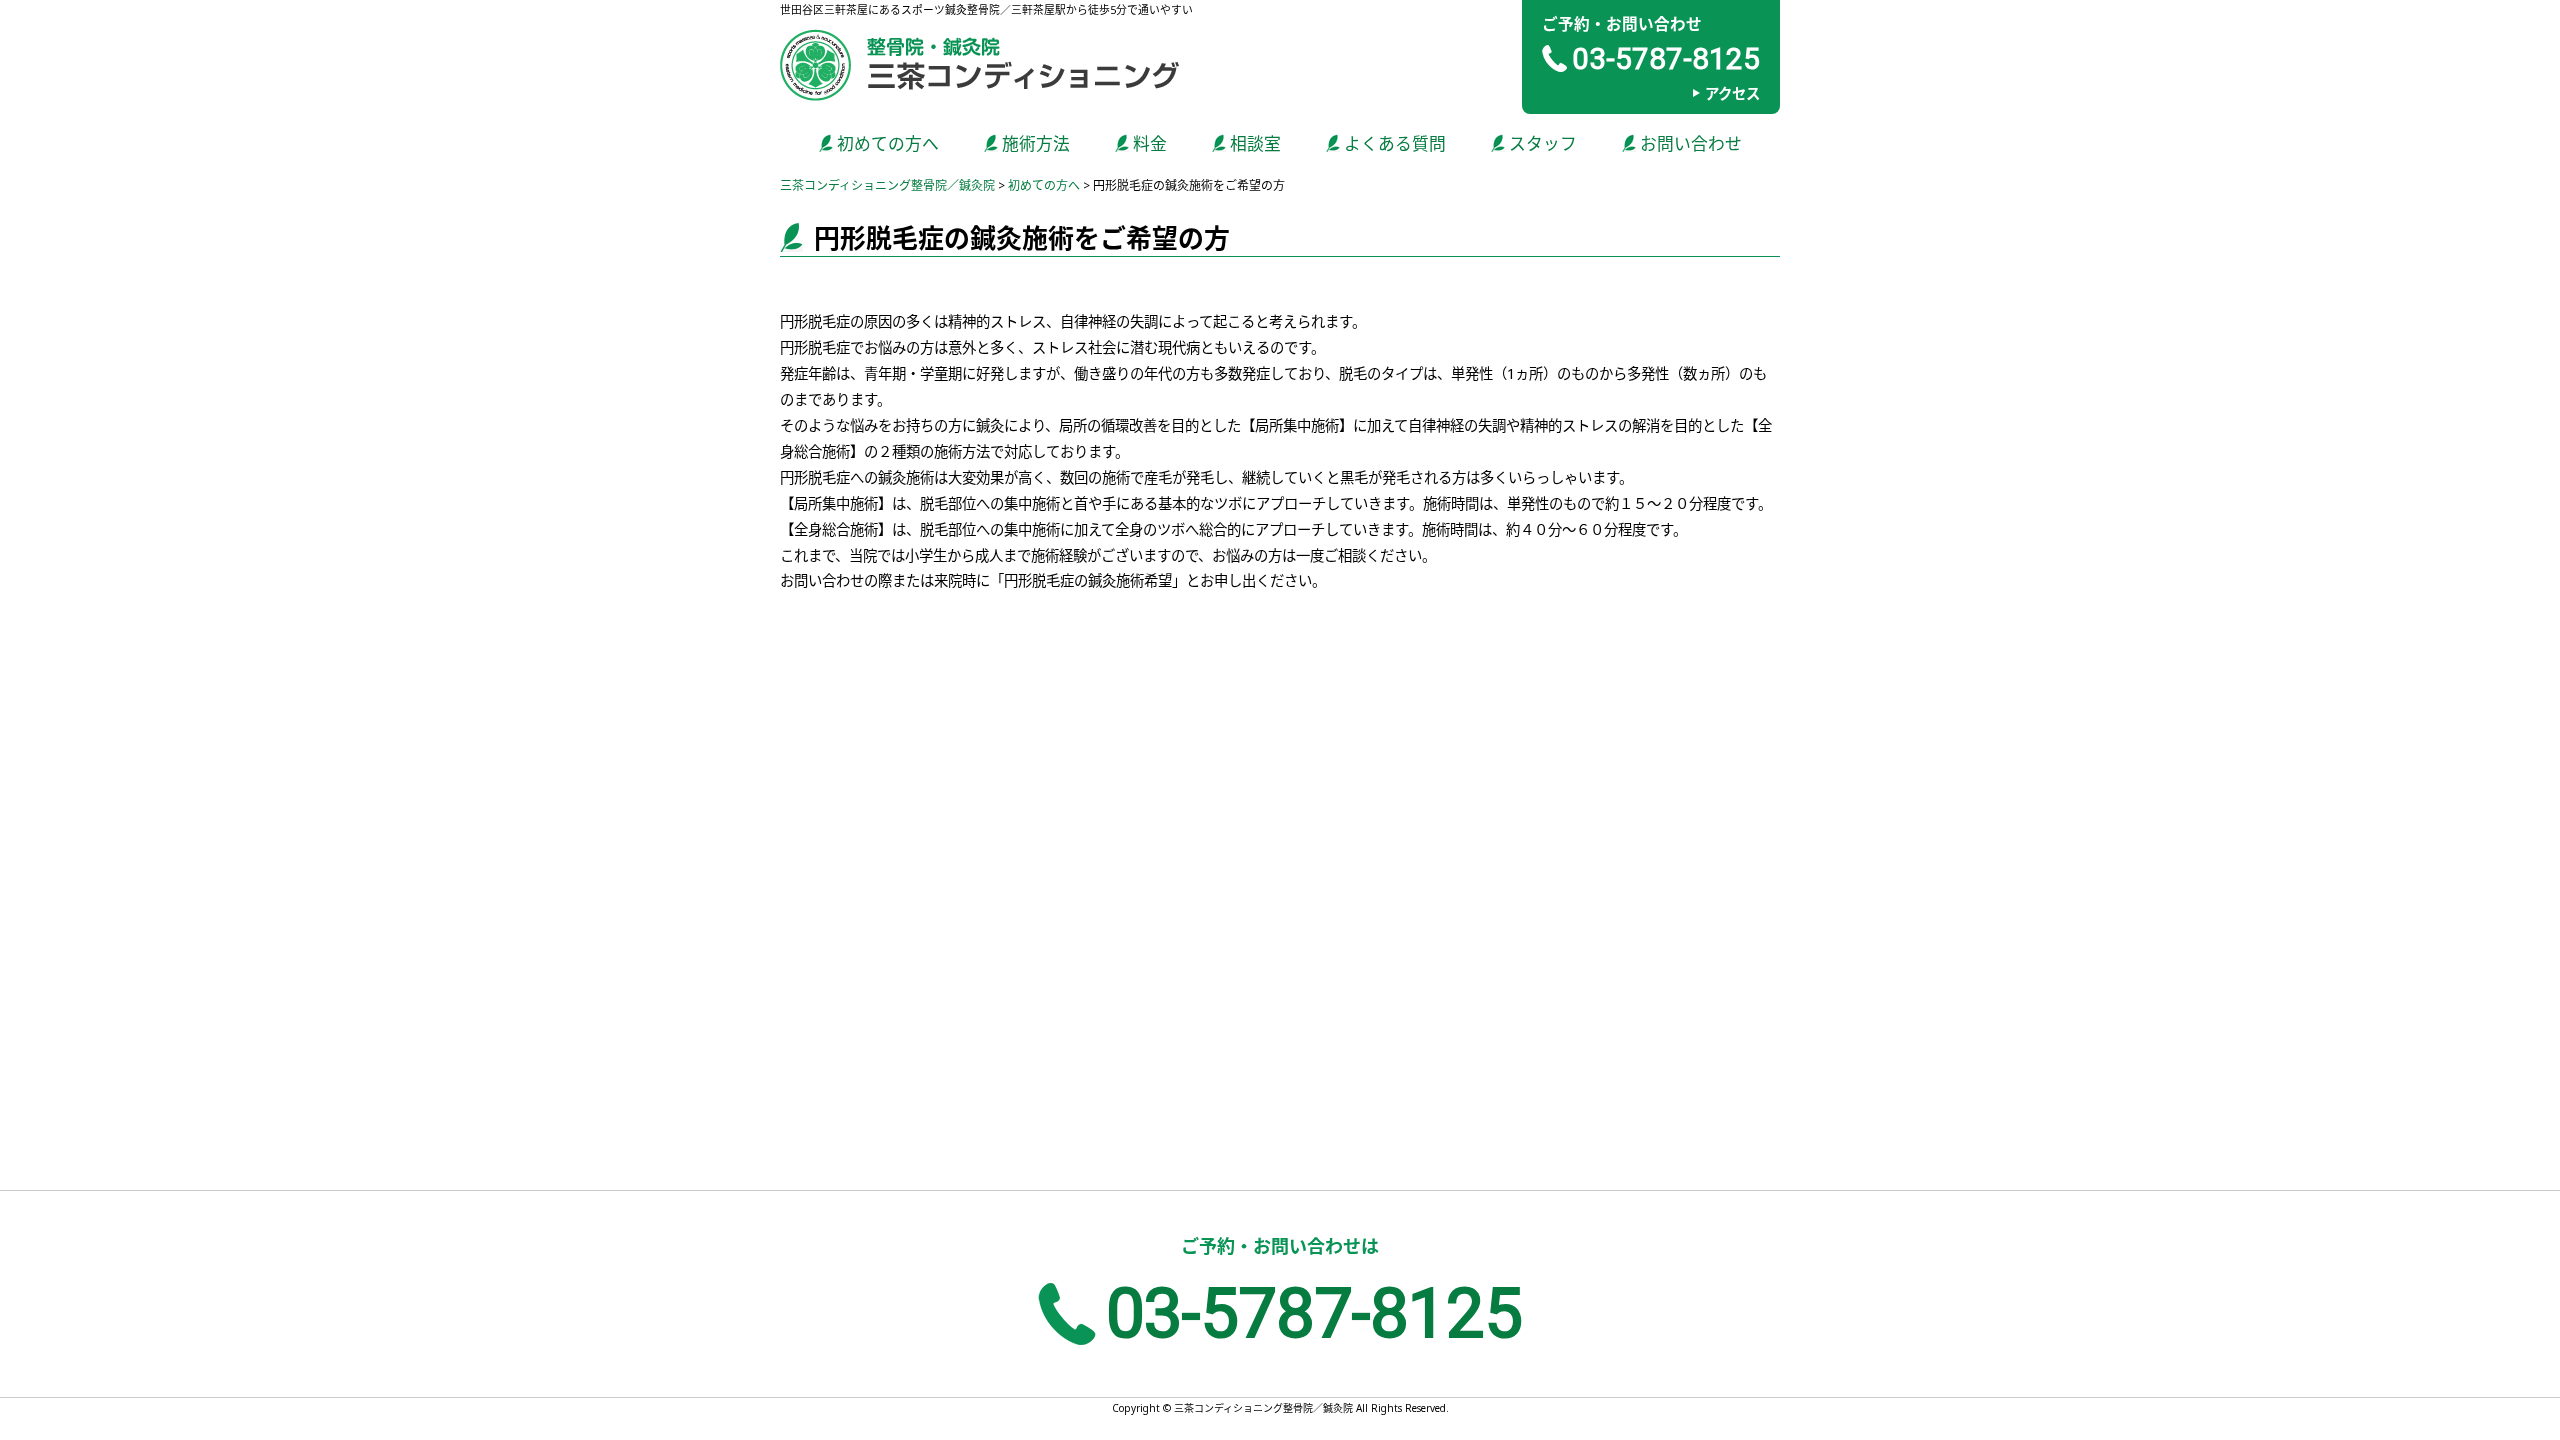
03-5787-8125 (1666, 59)
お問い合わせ (1691, 143)
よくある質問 (1395, 143)
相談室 (1255, 143)
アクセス (1732, 93)
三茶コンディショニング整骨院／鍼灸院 (887, 185)
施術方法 (1036, 143)
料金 (1150, 143)
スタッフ (1543, 143)
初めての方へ (888, 143)
